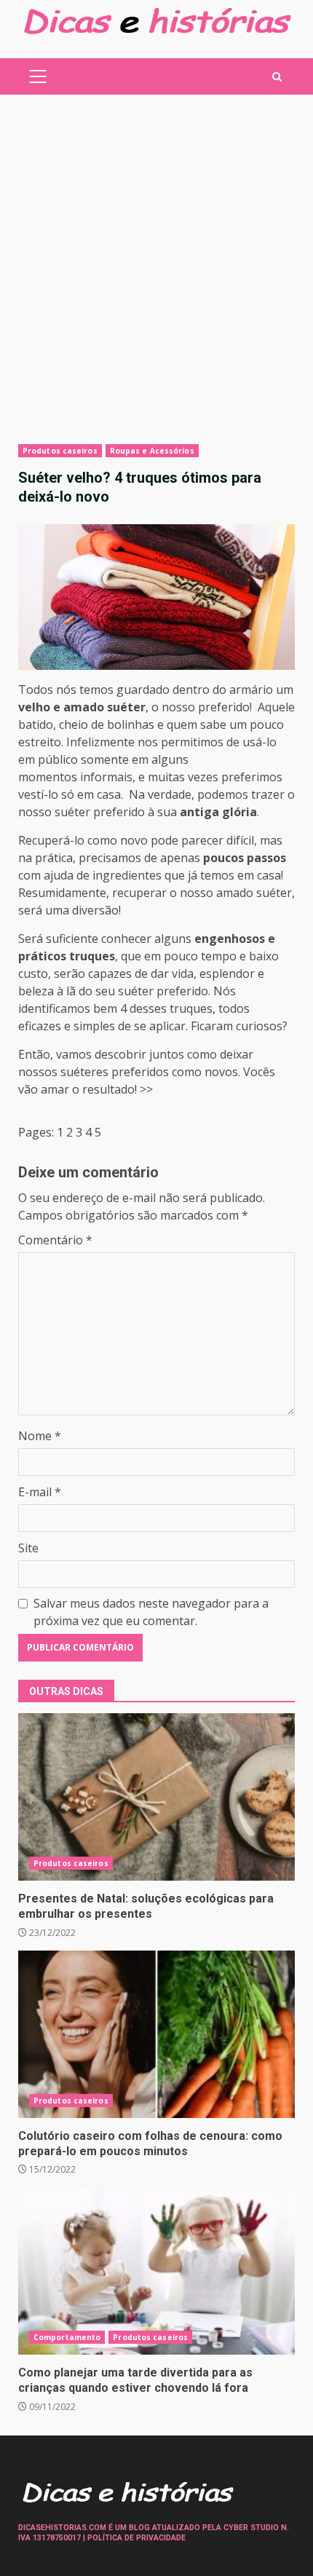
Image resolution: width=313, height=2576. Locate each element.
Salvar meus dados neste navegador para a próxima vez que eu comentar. (151, 1612)
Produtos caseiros (60, 451)
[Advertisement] (156, 269)
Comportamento (67, 2337)
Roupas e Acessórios (152, 451)
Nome (40, 1436)
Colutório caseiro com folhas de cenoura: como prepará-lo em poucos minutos (156, 2034)
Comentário (55, 1240)
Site (28, 1548)
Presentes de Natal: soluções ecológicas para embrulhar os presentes (156, 1797)
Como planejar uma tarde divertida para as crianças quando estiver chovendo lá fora (156, 2271)
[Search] (277, 77)
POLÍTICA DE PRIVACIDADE (136, 2538)
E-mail (40, 1492)
